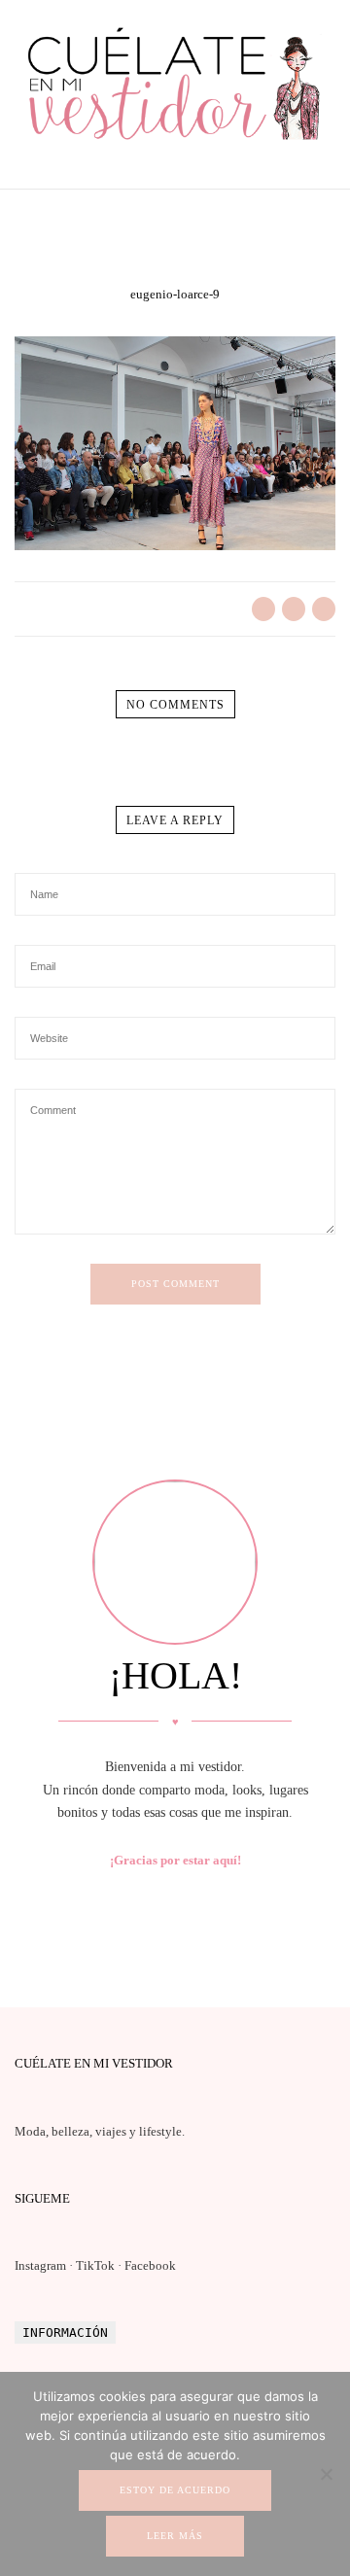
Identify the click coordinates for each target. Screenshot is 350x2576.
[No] (326, 2474)
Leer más (175, 2536)
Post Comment (175, 1284)
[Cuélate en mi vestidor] (175, 143)
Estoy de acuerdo (175, 2490)
